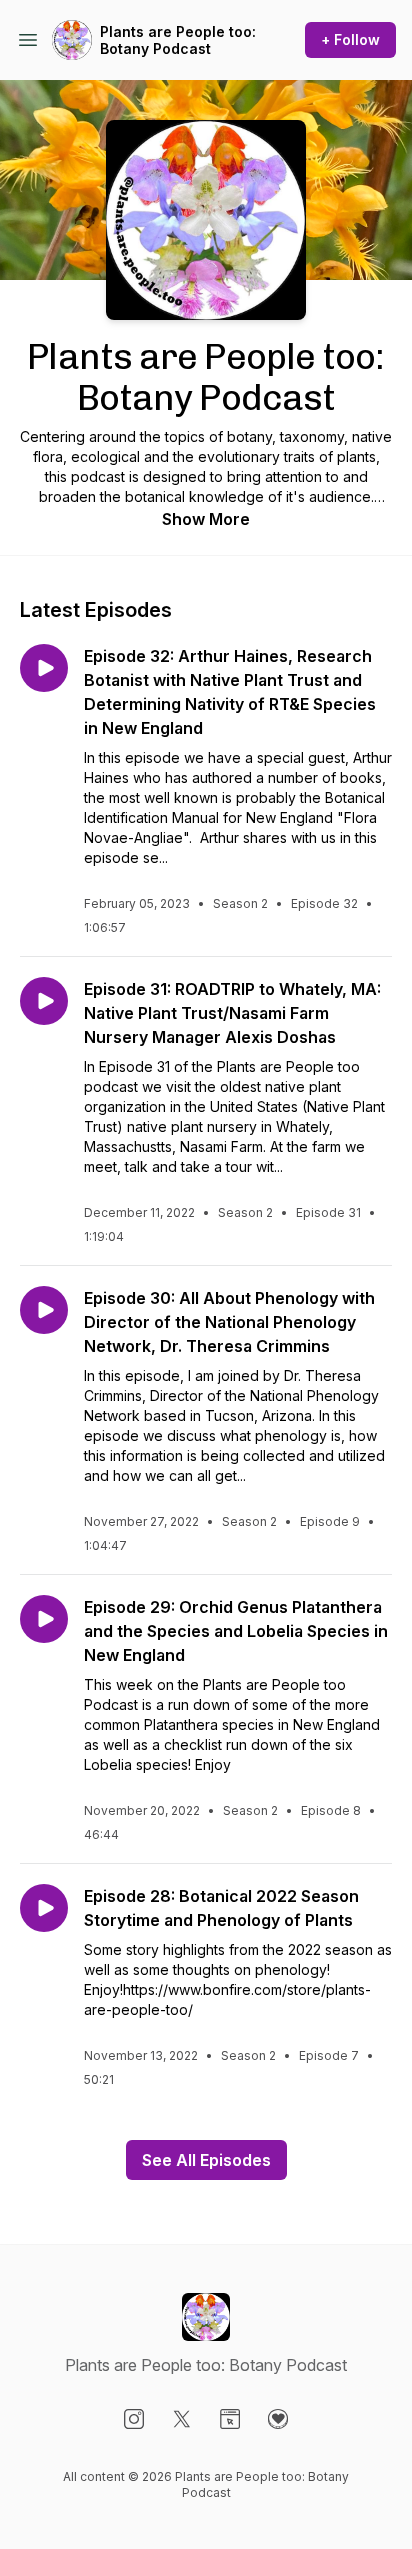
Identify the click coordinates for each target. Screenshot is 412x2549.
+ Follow (350, 39)
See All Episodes (206, 2160)
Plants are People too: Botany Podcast (178, 40)
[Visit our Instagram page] (134, 2419)
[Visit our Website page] (230, 2419)
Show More (206, 519)
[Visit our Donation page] (278, 2419)
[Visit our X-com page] (182, 2419)
